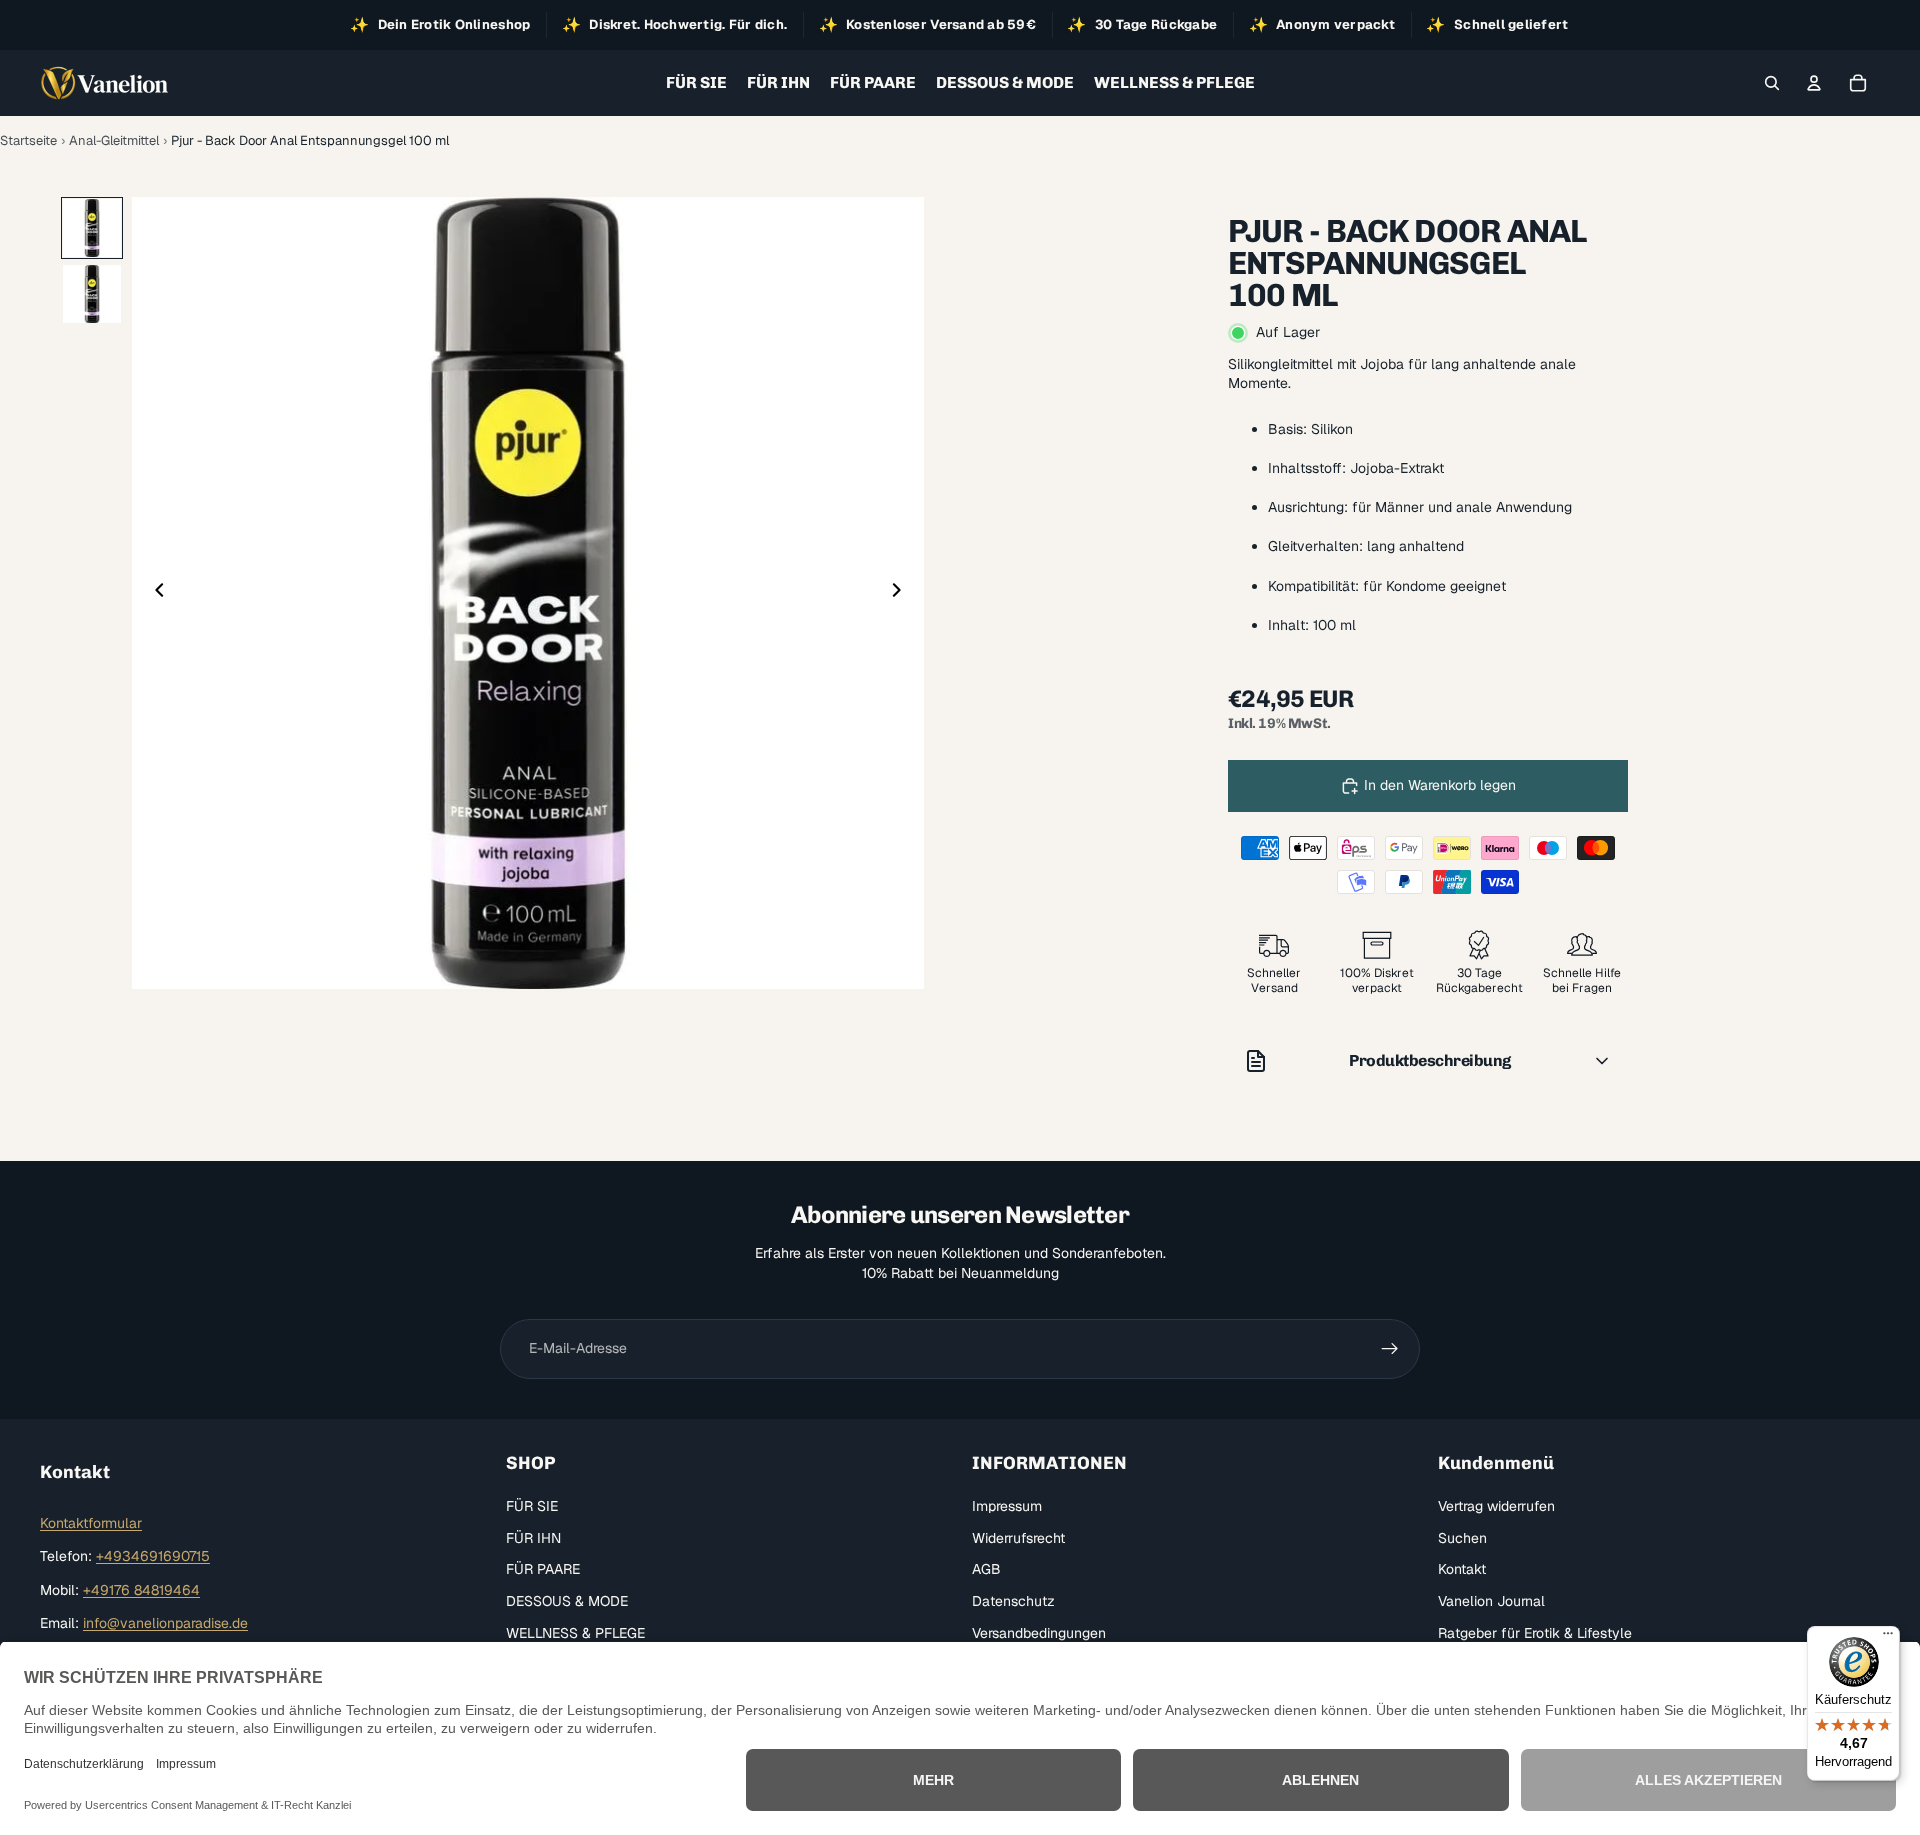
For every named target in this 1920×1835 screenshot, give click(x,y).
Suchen (1462, 1538)
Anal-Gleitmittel (114, 140)
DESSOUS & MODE (567, 1601)
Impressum (1007, 1506)
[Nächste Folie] (902, 593)
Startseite (28, 140)
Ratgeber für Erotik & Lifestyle (1535, 1633)
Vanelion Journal (1491, 1601)
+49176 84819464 (141, 1590)
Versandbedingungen (1039, 1633)
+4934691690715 (153, 1556)
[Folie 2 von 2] (92, 294)
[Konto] (1814, 83)
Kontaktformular (91, 1523)
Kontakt (1462, 1569)
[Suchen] (1772, 83)
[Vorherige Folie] (154, 593)
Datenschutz (1013, 1601)
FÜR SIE (532, 1506)
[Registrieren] (1390, 1349)
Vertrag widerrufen (1496, 1506)
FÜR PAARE (543, 1569)
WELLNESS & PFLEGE (575, 1633)
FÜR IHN (533, 1538)
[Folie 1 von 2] (92, 228)
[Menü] (1888, 1638)
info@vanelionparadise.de (165, 1624)
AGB (986, 1569)
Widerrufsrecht (1018, 1538)
